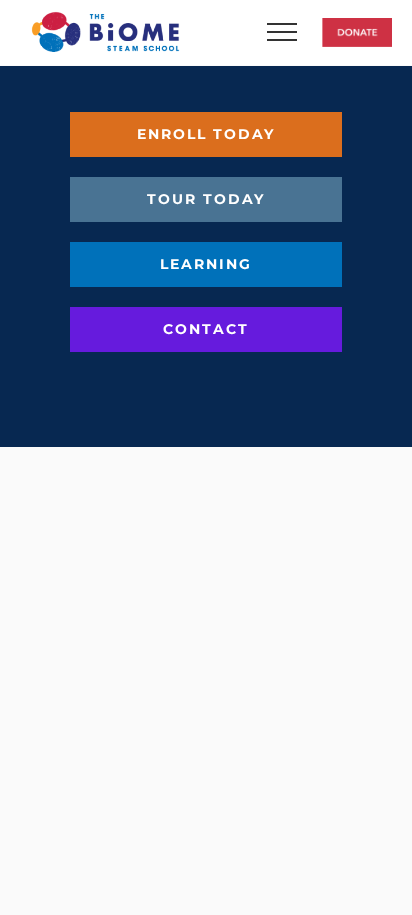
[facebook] (170, 382)
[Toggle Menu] (297, 32)
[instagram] (206, 382)
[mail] (242, 382)
